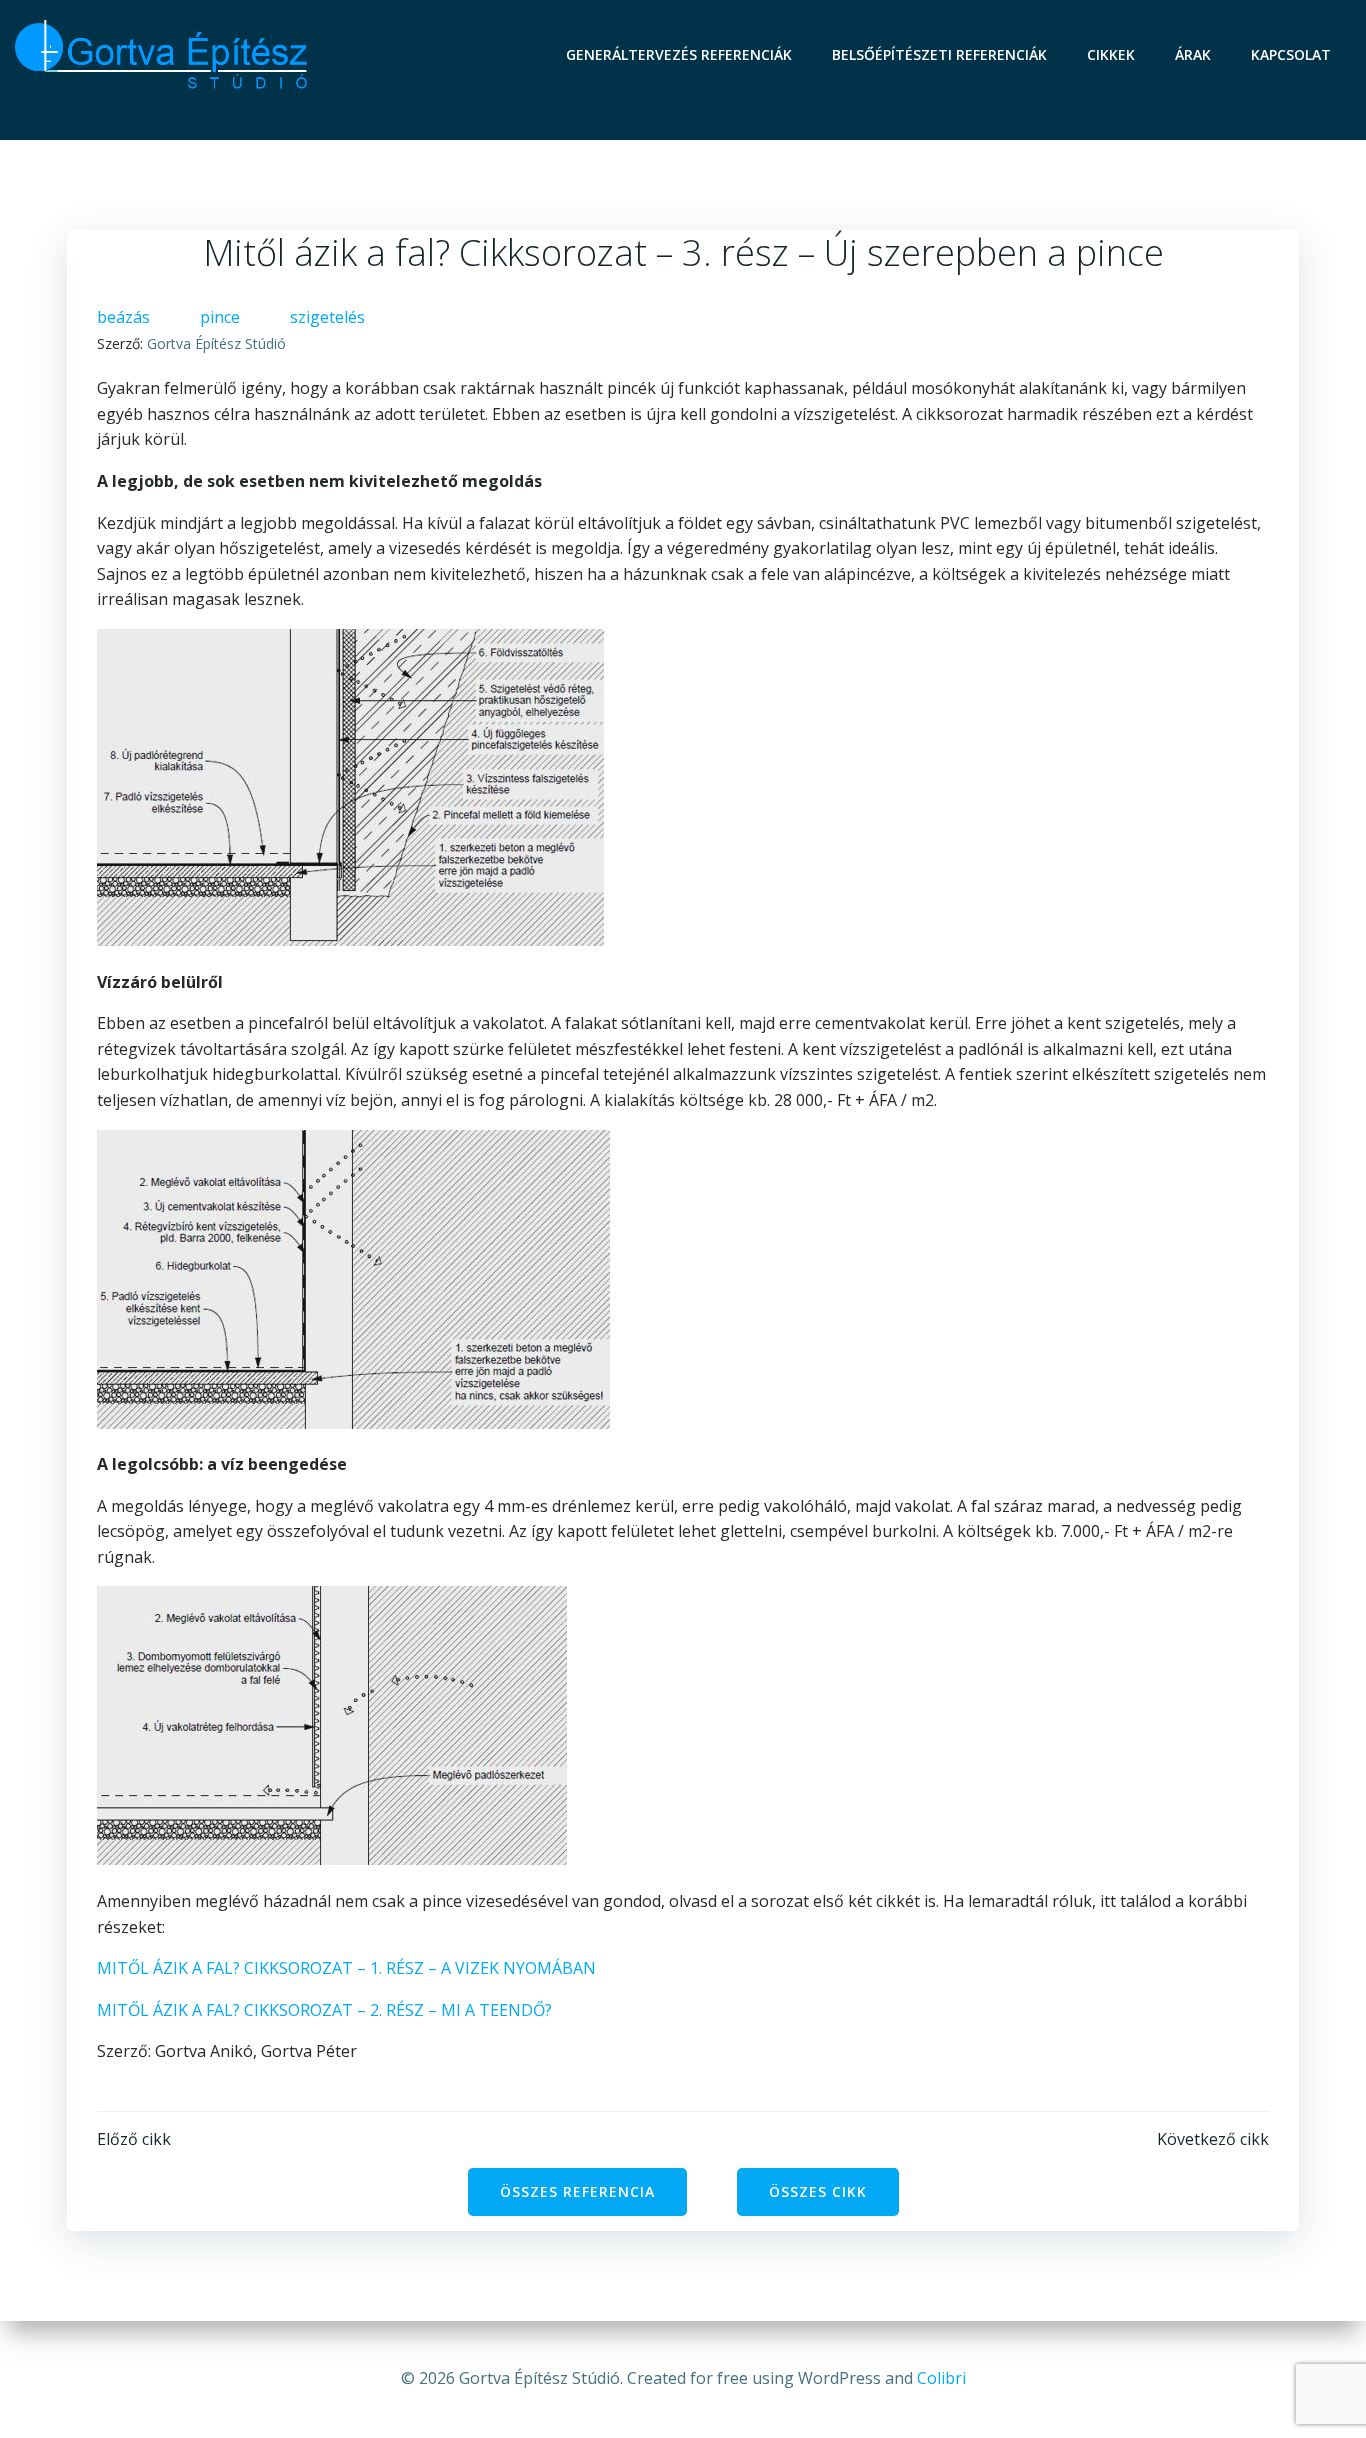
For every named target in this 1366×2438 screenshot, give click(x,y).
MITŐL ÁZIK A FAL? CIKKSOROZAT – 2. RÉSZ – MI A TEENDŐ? (324, 2010)
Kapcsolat (1291, 54)
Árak (1193, 54)
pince (220, 317)
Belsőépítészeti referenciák (939, 54)
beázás (123, 317)
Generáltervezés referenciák (679, 54)
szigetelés (327, 317)
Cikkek (1111, 54)
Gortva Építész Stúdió (216, 343)
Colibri (941, 2378)
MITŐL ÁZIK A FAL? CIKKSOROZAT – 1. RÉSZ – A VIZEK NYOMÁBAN (346, 1968)
